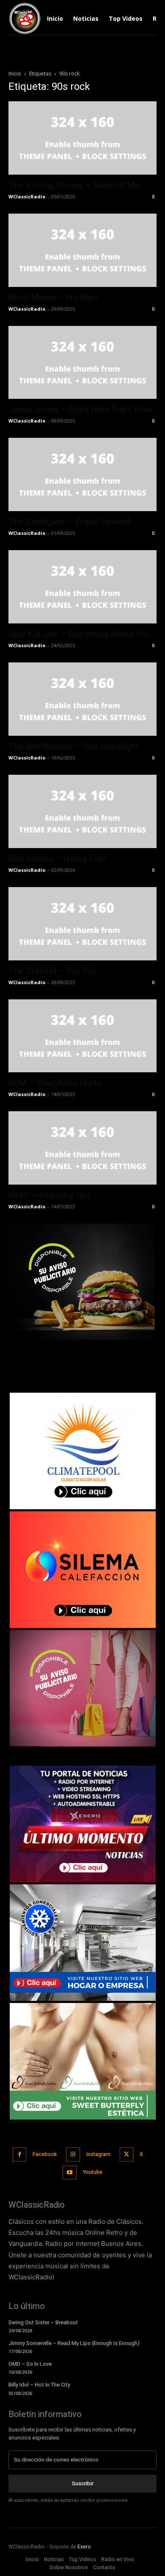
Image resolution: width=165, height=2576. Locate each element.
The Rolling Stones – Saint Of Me (74, 185)
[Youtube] (70, 2173)
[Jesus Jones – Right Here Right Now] (82, 363)
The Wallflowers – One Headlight (73, 746)
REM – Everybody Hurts (55, 1083)
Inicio (15, 74)
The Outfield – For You (52, 971)
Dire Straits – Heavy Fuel (57, 859)
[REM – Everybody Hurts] (82, 1036)
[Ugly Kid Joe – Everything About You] (82, 587)
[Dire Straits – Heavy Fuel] (82, 811)
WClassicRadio (27, 196)
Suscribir (83, 2483)
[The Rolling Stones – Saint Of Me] (82, 138)
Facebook (45, 2154)
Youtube (93, 2172)
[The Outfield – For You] (82, 924)
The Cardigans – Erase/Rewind (69, 522)
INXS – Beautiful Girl (49, 1195)
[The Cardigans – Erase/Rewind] (82, 474)
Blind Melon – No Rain (53, 298)
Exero (84, 2547)
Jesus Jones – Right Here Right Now (81, 409)
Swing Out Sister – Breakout (43, 2322)
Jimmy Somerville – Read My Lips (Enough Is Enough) (74, 2343)
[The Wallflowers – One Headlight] (82, 699)
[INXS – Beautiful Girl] (82, 1148)
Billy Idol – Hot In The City (39, 2385)
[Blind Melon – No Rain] (82, 250)
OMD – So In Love (30, 2364)
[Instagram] (73, 2155)
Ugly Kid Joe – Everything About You (79, 634)
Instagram (98, 2154)
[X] (127, 2155)
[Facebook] (20, 2155)
